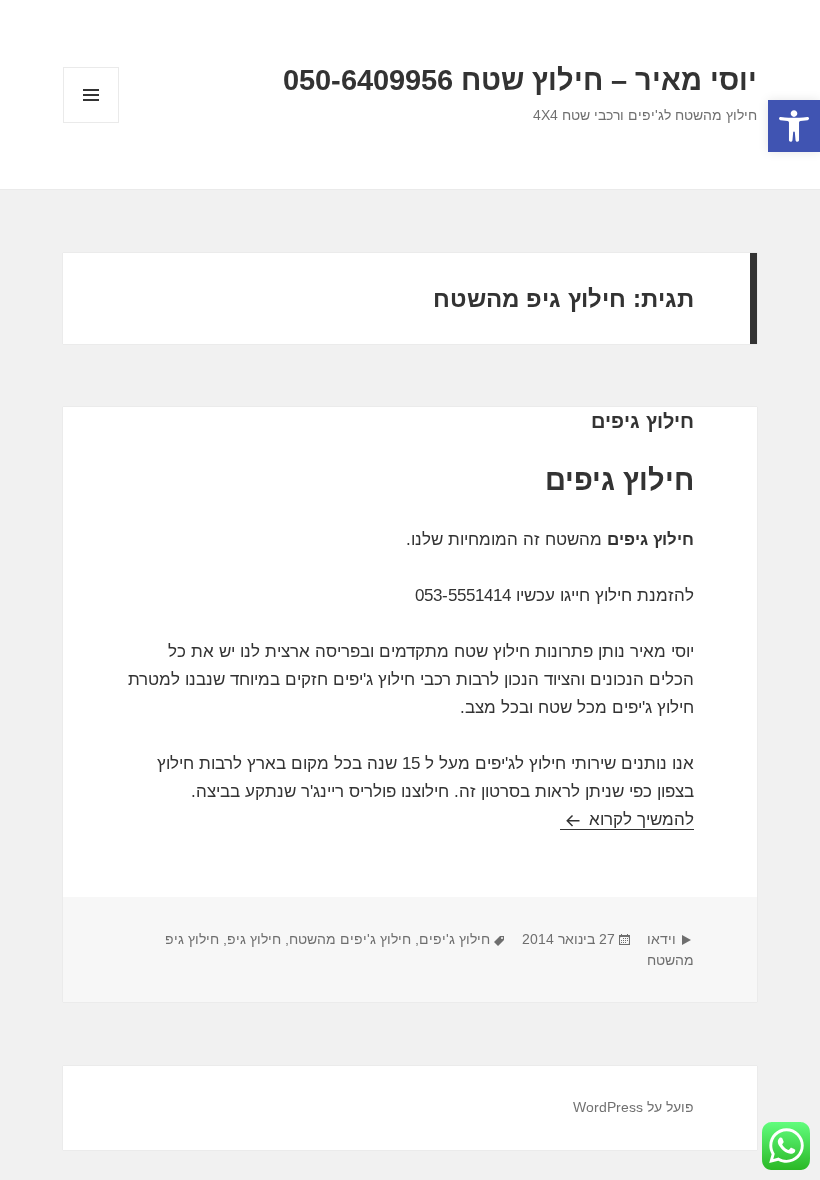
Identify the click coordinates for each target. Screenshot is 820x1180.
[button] (794, 126)
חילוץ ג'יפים (454, 939)
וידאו (661, 939)
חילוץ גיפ (254, 939)
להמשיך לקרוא (627, 819)
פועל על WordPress (633, 1107)
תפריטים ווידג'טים (90, 122)
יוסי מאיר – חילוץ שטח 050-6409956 (520, 80)
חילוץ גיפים (642, 421)
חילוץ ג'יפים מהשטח (350, 939)
